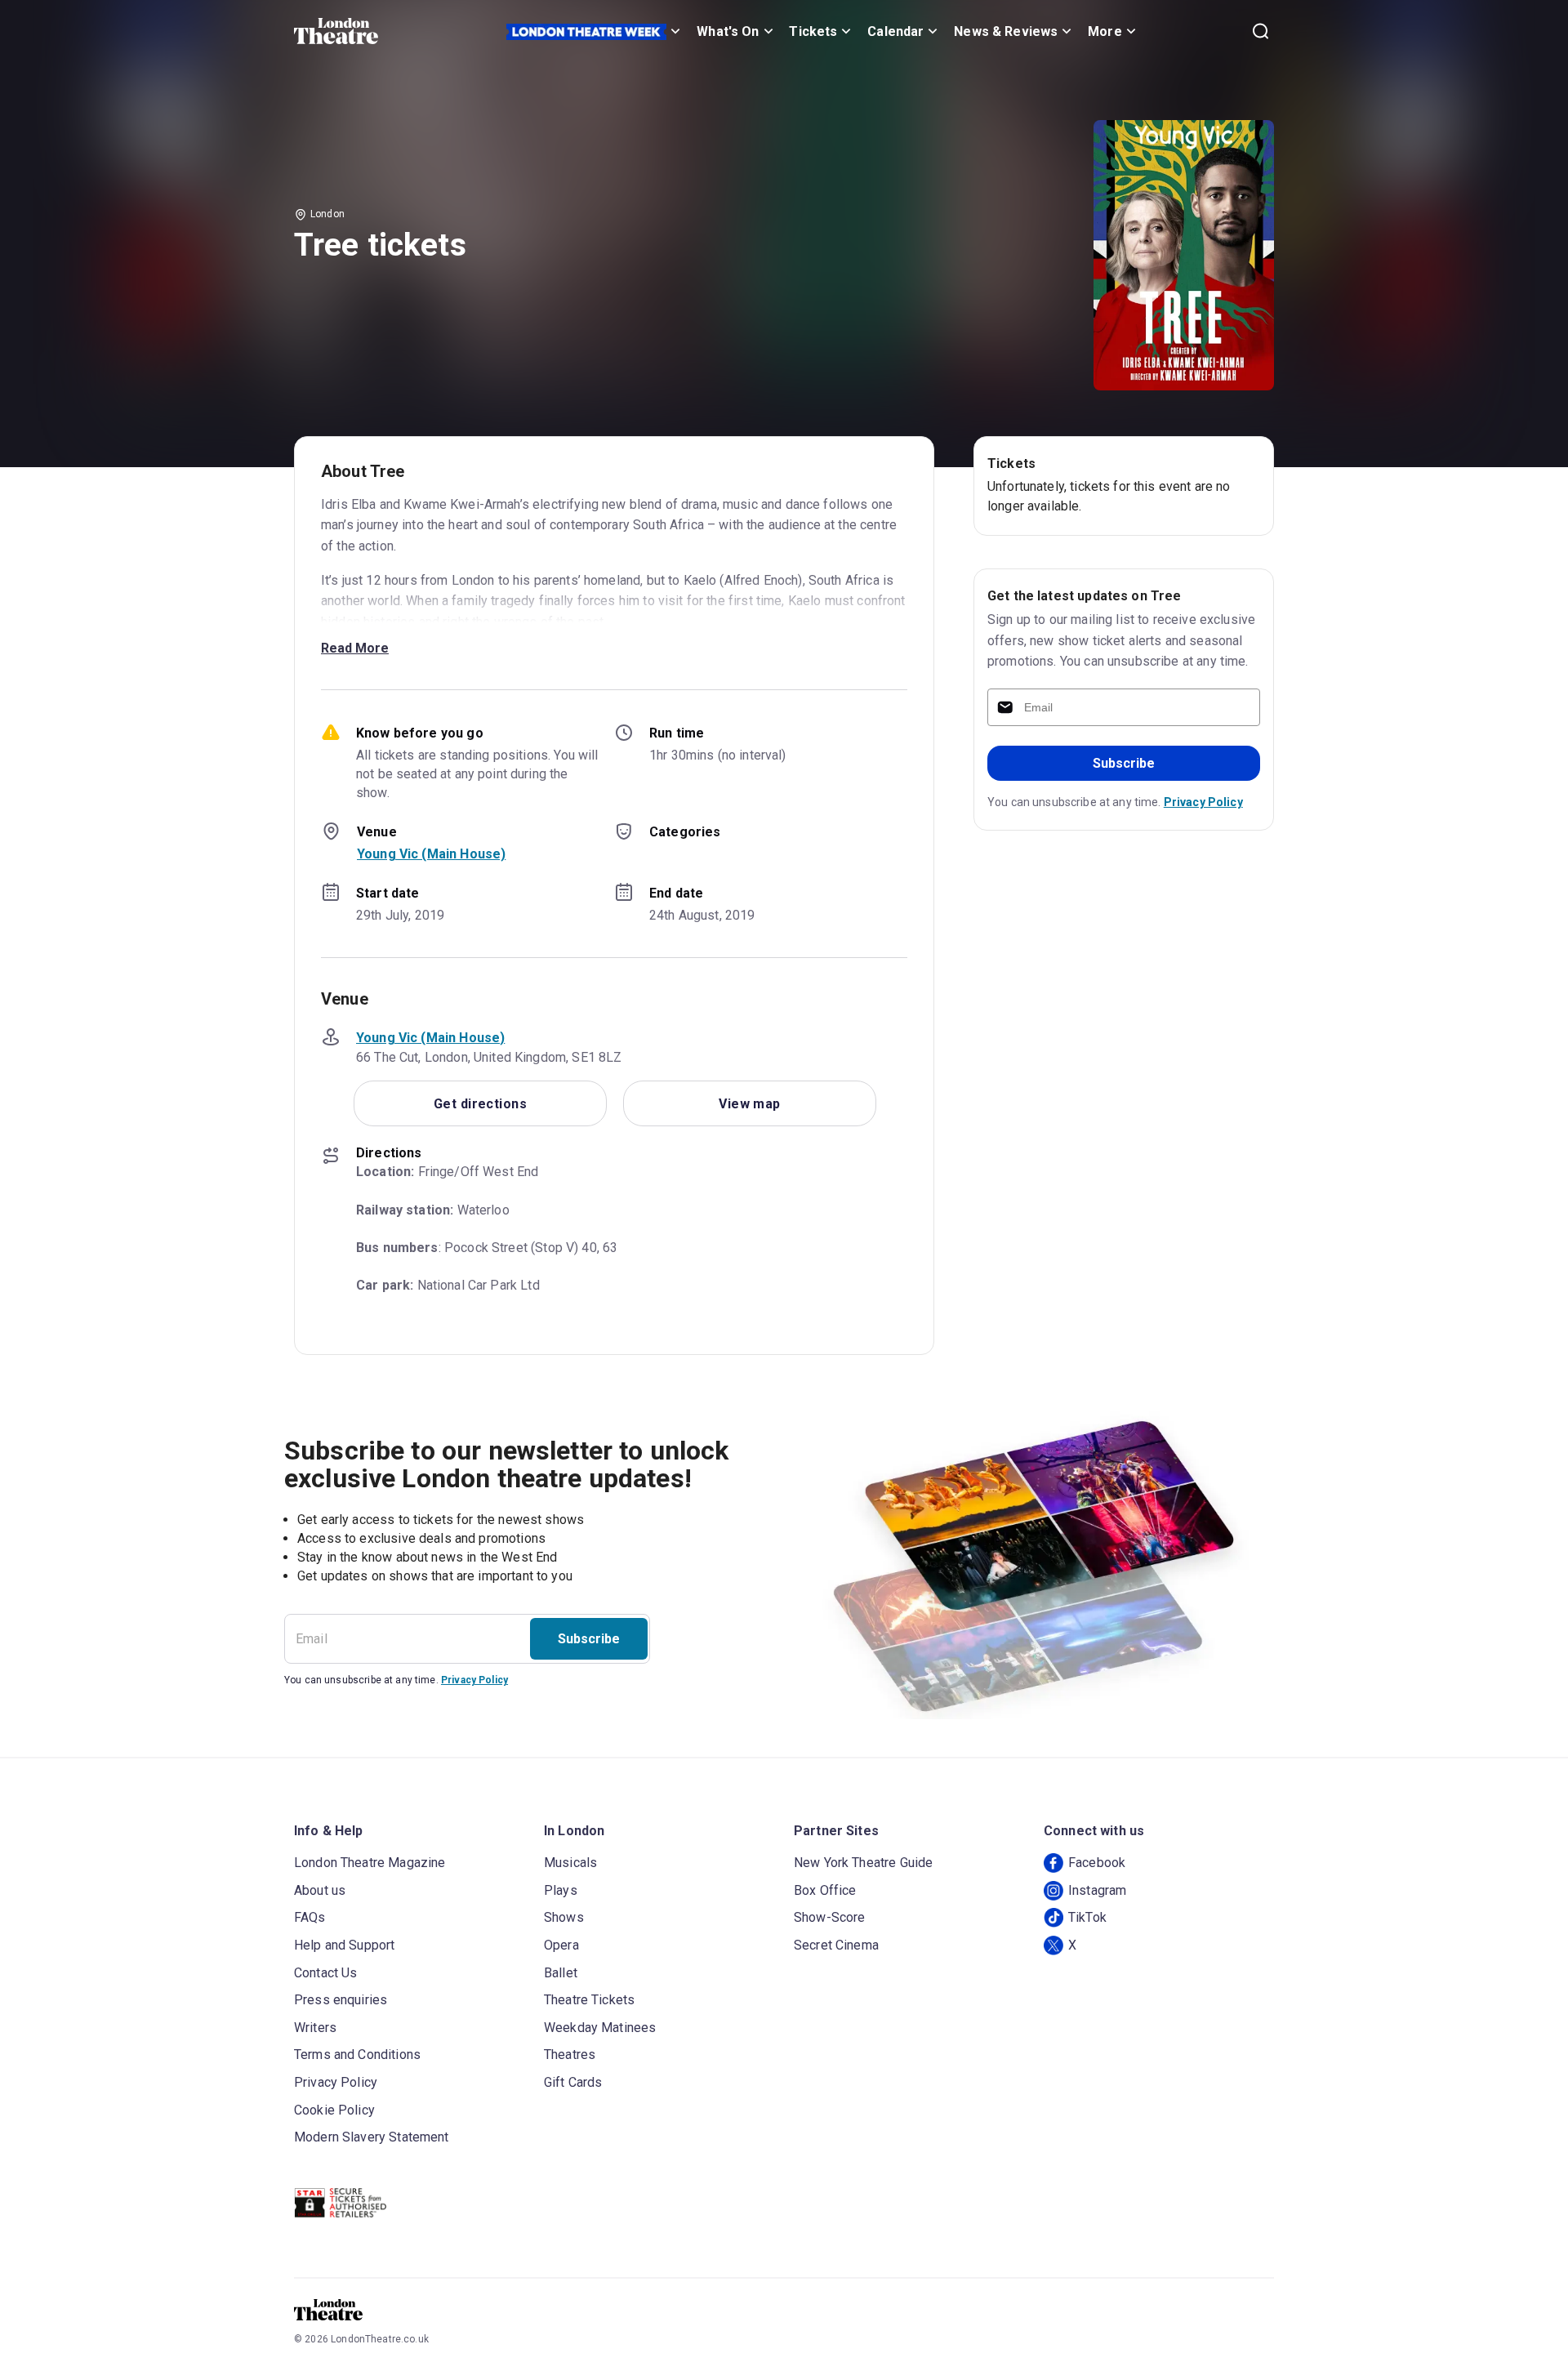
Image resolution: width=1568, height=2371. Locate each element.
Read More (355, 648)
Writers (315, 2028)
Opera (561, 1945)
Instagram (1097, 1890)
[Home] (336, 31)
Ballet (561, 1973)
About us (320, 1890)
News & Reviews (1006, 31)
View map (750, 1104)
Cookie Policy (334, 2110)
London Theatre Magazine (370, 1863)
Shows (564, 1917)
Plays (561, 1890)
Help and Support (344, 1945)
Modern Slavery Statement (372, 2137)
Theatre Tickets (589, 2000)
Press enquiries (341, 2000)
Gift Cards (573, 2082)
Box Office (825, 1890)
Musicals (570, 1863)
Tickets (813, 31)
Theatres (570, 2055)
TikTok (1087, 1917)
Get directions (480, 1104)
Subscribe (1124, 763)
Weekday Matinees (600, 2028)
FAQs (310, 1917)
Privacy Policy (1203, 802)
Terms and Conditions (357, 2055)
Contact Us (326, 1973)
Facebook (1097, 1863)
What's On (728, 31)
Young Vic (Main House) (431, 854)
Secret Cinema (836, 1945)
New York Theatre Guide (863, 1863)
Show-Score (830, 1917)
